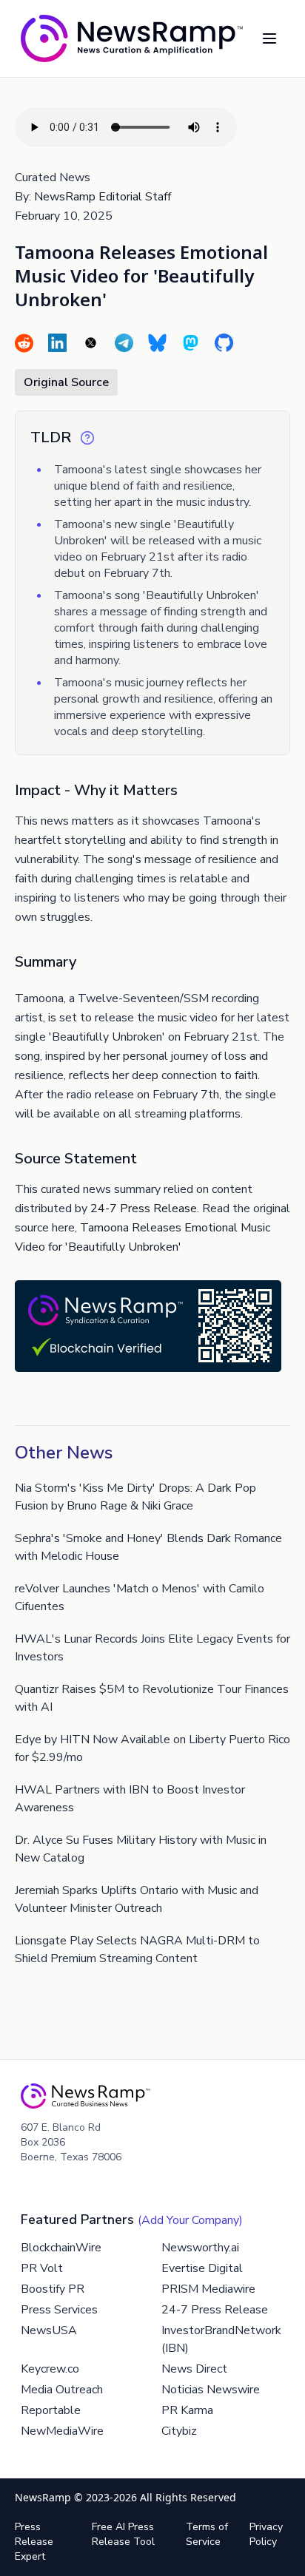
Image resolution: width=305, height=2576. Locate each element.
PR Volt (42, 2268)
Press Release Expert (34, 2542)
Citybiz (179, 2431)
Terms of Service (207, 2534)
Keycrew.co (50, 2369)
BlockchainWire (61, 2248)
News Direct (194, 2369)
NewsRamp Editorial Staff (103, 197)
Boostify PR (53, 2289)
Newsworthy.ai (200, 2248)
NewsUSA (49, 2330)
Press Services (59, 2310)
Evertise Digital (202, 2268)
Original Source (66, 382)
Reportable (51, 2410)
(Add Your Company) (190, 2220)
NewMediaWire (62, 2431)
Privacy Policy (266, 2534)
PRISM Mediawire (208, 2289)
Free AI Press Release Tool (123, 2534)
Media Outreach (62, 2390)
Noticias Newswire (211, 2390)
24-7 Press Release (144, 1208)
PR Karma (187, 2410)
